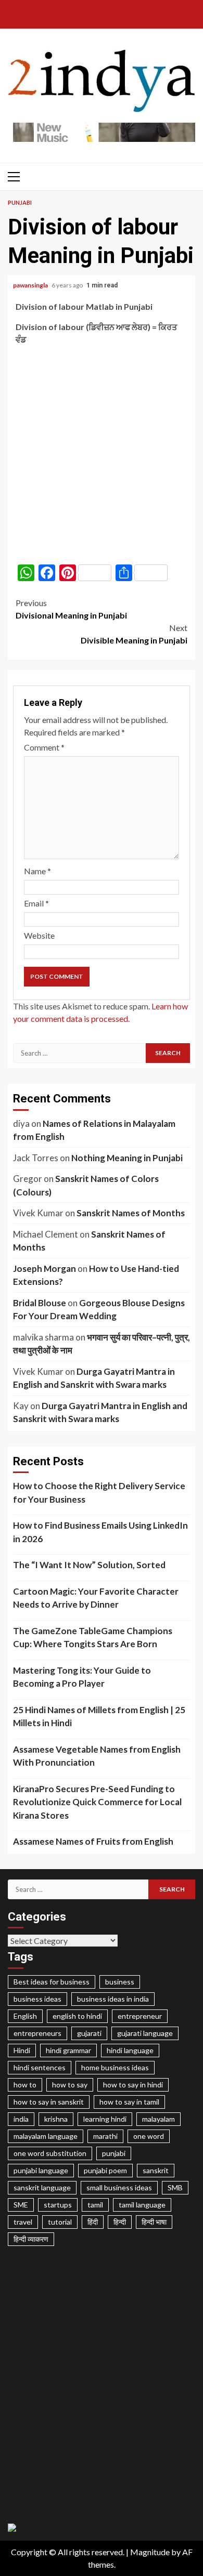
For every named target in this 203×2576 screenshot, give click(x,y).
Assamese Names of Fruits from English (93, 1841)
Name (37, 871)
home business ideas (115, 2067)
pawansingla (31, 285)
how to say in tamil (129, 2102)
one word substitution (50, 2153)
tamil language (142, 2205)
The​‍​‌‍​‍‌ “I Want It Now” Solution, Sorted (89, 1565)
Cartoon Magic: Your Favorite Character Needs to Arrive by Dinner (96, 1598)
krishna (56, 2119)
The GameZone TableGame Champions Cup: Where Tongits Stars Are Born (93, 1638)
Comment (44, 747)
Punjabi (20, 202)
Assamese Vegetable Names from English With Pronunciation (97, 1756)
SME (21, 2205)
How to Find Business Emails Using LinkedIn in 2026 (100, 1532)
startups (58, 2205)
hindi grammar (68, 2050)
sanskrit (156, 2170)
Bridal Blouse (40, 1303)
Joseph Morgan (45, 1269)
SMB (175, 2187)
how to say (70, 2085)
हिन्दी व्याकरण (31, 2239)
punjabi (114, 2153)
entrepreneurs (37, 2033)
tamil (95, 2205)
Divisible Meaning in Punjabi (134, 634)
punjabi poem (105, 2170)
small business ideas (119, 2187)
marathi (105, 2136)
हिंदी (93, 2222)
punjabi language (41, 2170)
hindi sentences (40, 2067)
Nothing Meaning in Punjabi (127, 1158)
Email (36, 903)
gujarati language (145, 2033)
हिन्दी (120, 2222)
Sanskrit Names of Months (131, 1213)
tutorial (60, 2222)
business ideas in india (113, 1999)
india (21, 2119)
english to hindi (77, 2016)
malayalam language (46, 2136)
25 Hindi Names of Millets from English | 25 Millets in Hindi (99, 1717)
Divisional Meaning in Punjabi (71, 609)
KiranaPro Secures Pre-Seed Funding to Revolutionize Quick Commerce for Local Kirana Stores (97, 1802)
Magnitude (150, 2552)
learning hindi (105, 2119)
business (120, 1982)
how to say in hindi (133, 2085)
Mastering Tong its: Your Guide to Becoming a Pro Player (82, 1677)
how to (25, 2085)
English (25, 2016)
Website (39, 935)
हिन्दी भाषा (154, 2222)
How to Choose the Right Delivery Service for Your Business (99, 1493)
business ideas (37, 1999)
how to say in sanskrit (49, 2102)
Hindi (22, 2050)
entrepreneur (140, 2016)
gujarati (89, 2033)
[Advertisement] (102, 455)
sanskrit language (42, 2187)
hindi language (130, 2050)
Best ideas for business (52, 1982)
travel (23, 2222)
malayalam (158, 2119)
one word (149, 2136)
